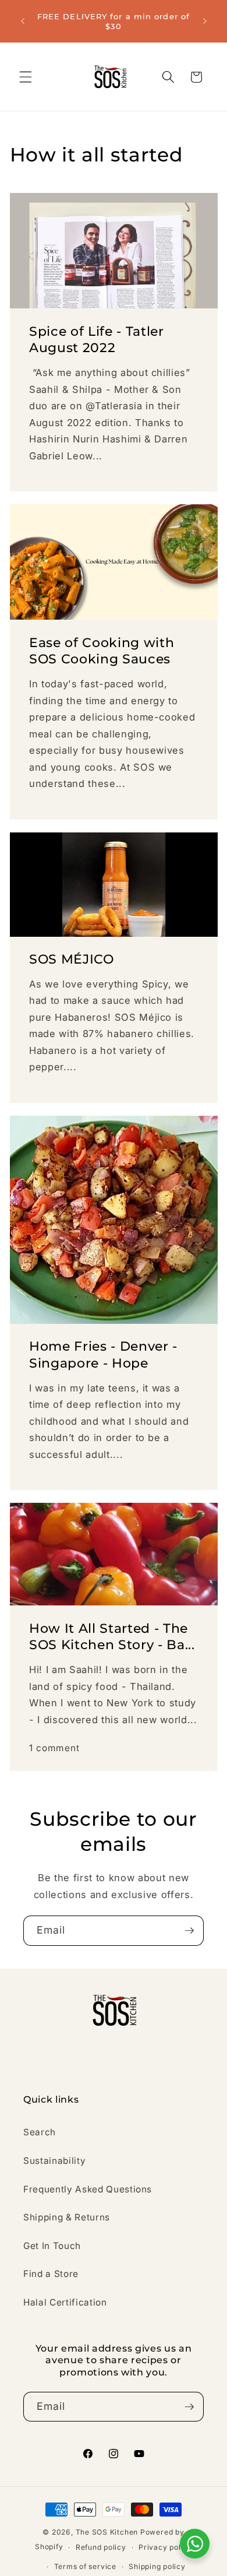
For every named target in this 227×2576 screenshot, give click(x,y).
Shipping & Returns (67, 2217)
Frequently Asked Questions (88, 2189)
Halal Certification (65, 2302)
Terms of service (85, 2566)
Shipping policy (157, 2566)
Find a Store (51, 2274)
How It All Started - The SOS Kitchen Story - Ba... (112, 1637)
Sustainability (54, 2161)
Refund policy (101, 2547)
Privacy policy (165, 2547)
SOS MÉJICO (72, 959)
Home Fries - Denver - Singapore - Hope (103, 1355)
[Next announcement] (205, 22)
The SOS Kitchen (107, 2532)
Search (40, 2132)
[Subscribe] (189, 1931)
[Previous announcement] (23, 22)
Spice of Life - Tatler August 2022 (97, 339)
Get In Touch (52, 2246)
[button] (26, 77)
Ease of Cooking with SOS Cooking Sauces (102, 651)
